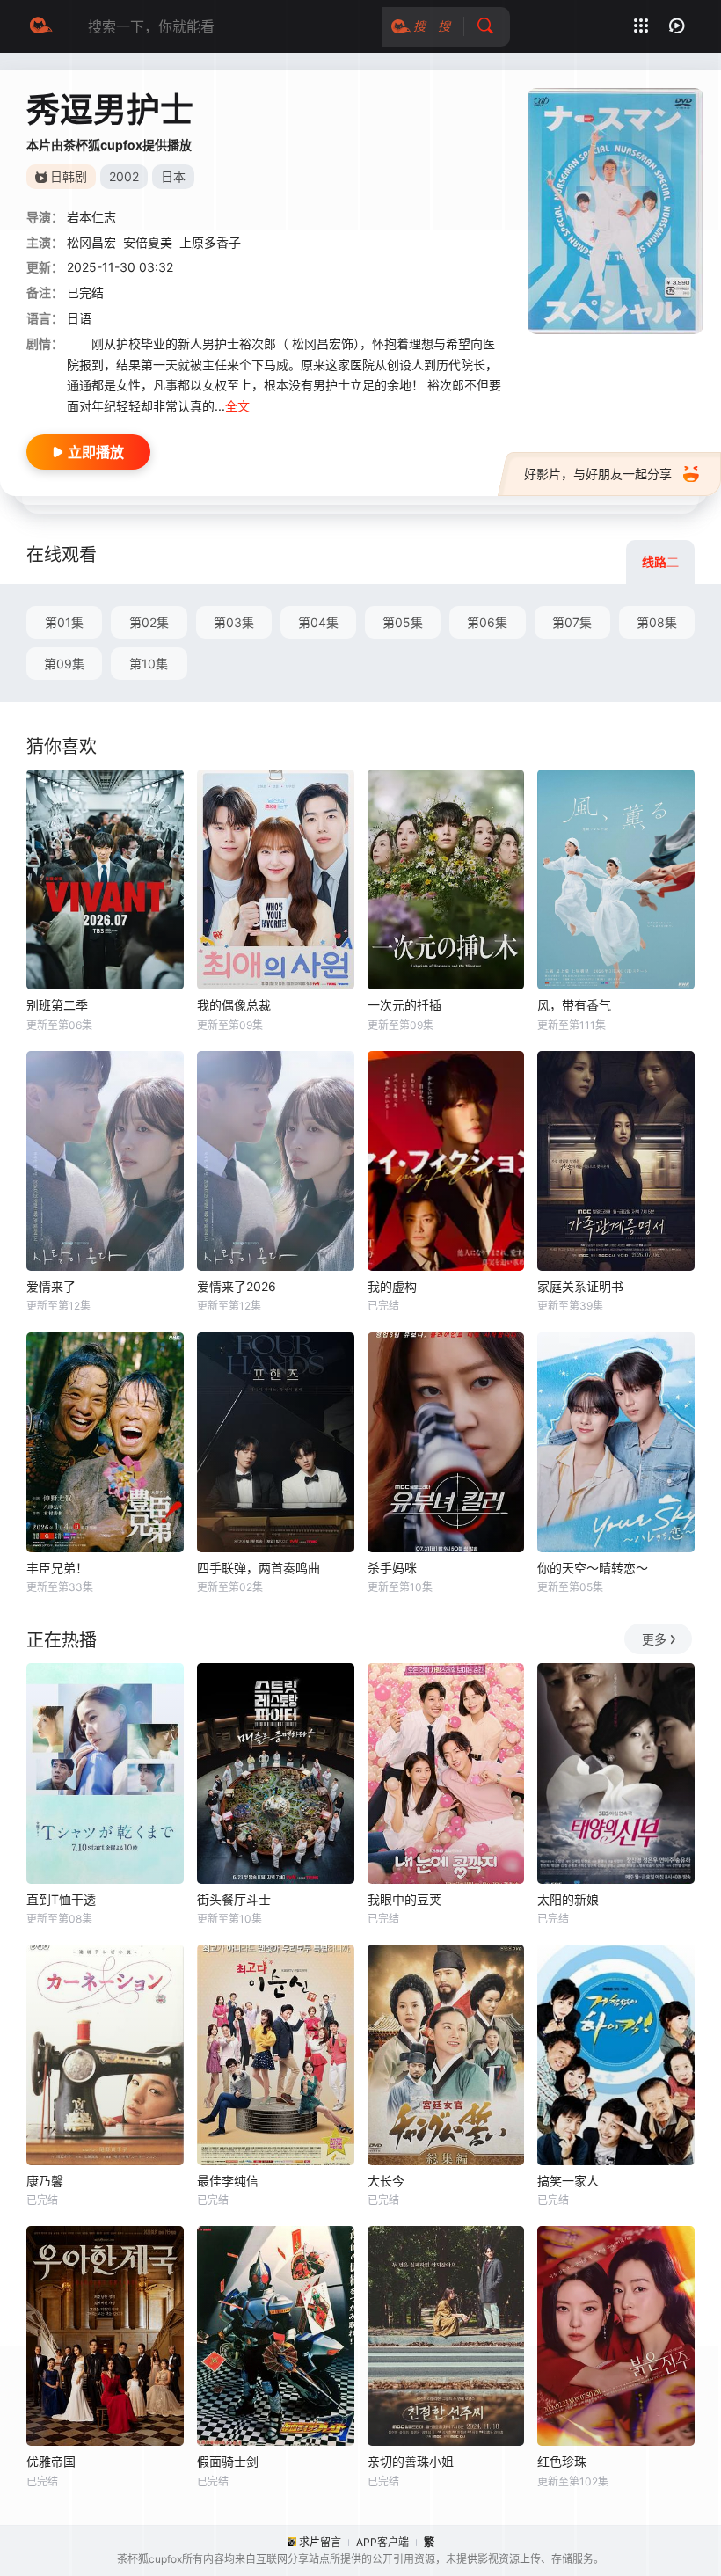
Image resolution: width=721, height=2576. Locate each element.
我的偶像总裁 (234, 1005)
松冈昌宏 (91, 242)
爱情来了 (51, 1286)
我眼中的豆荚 (404, 1899)
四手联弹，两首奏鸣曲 (259, 1568)
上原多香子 (210, 242)
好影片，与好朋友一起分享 (598, 474)
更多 (654, 1639)
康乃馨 (45, 2181)
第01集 (64, 622)
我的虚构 (392, 1286)
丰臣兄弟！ (57, 1568)
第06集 (487, 622)
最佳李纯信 (228, 2181)
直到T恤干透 (61, 1899)
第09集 (64, 664)
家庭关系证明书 (580, 1286)
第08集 (657, 622)
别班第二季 (57, 1005)
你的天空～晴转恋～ (593, 1568)
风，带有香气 (574, 1005)
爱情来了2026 (237, 1286)
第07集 (572, 622)
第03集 (234, 622)
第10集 (149, 664)
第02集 (149, 622)
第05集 (403, 622)
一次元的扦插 (404, 1005)
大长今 (386, 2181)
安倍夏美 (148, 242)
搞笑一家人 (568, 2181)
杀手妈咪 (392, 1568)
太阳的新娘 (568, 1899)
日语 (79, 318)
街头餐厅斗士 (234, 1899)
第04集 (318, 622)
